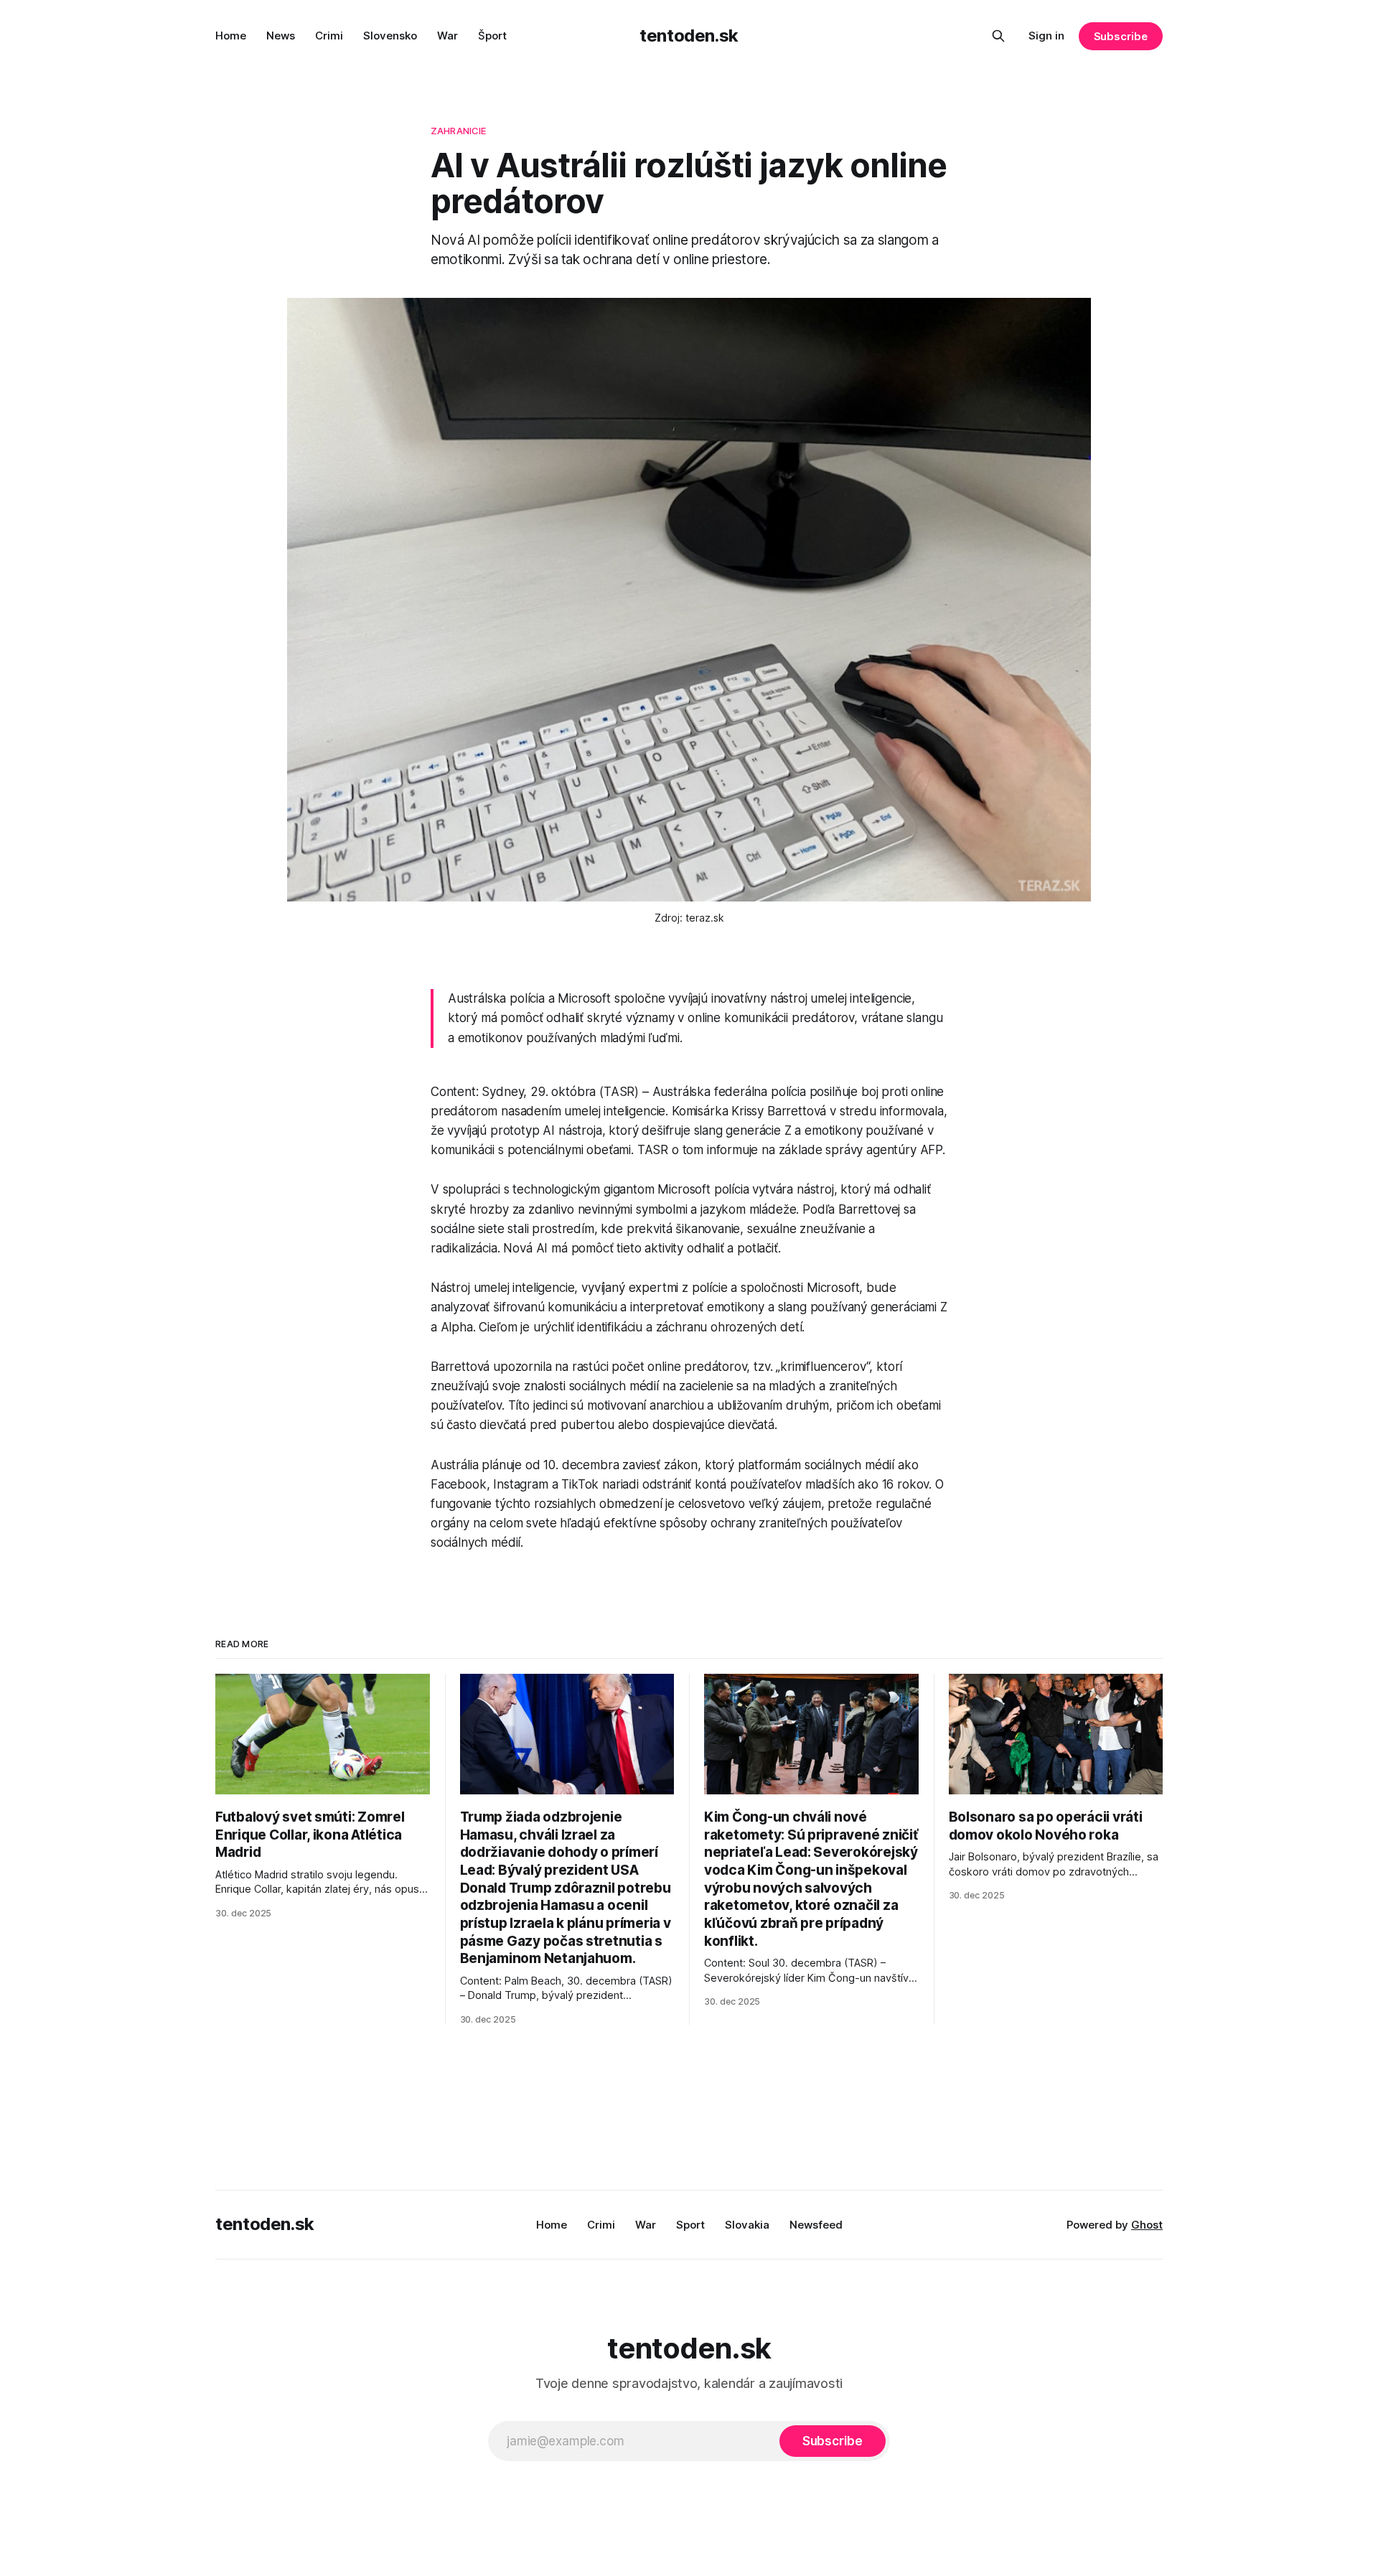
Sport (690, 2225)
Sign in (1046, 36)
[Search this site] (998, 36)
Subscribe (1121, 36)
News (281, 36)
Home (231, 36)
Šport (492, 36)
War (447, 36)
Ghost (1147, 2225)
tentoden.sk (689, 36)
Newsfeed (816, 2225)
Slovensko (390, 36)
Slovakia (747, 2225)
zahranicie (458, 131)
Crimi (329, 36)
